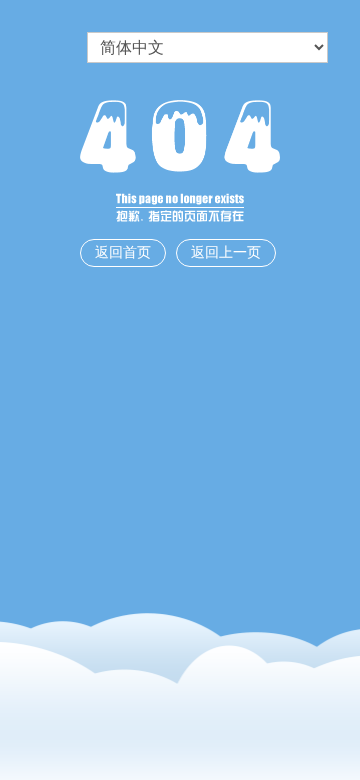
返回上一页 (226, 252)
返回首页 (123, 252)
